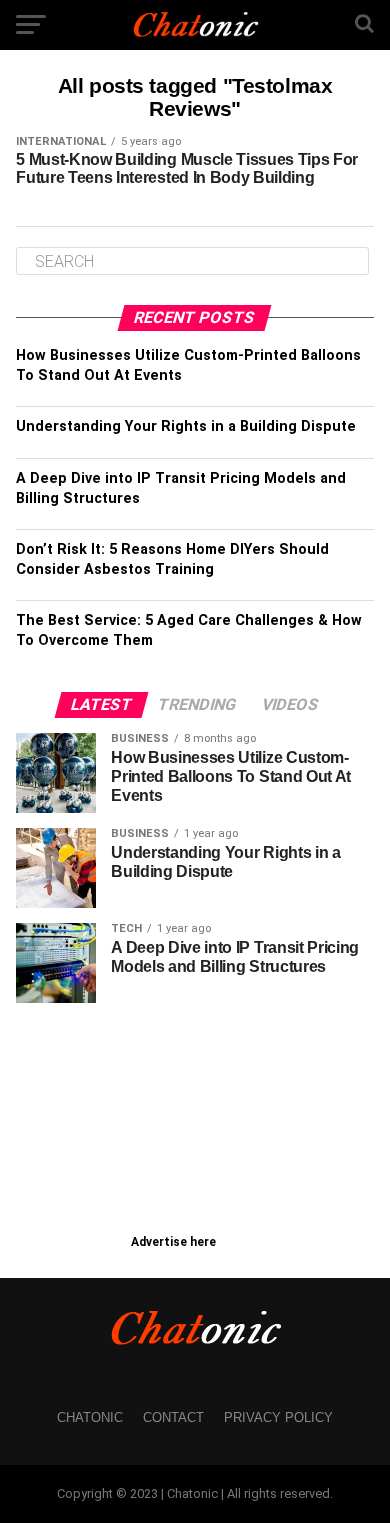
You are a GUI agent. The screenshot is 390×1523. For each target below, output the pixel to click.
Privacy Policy (278, 1417)
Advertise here (173, 1242)
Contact (173, 1417)
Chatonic (90, 1417)
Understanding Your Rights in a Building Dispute (186, 426)
